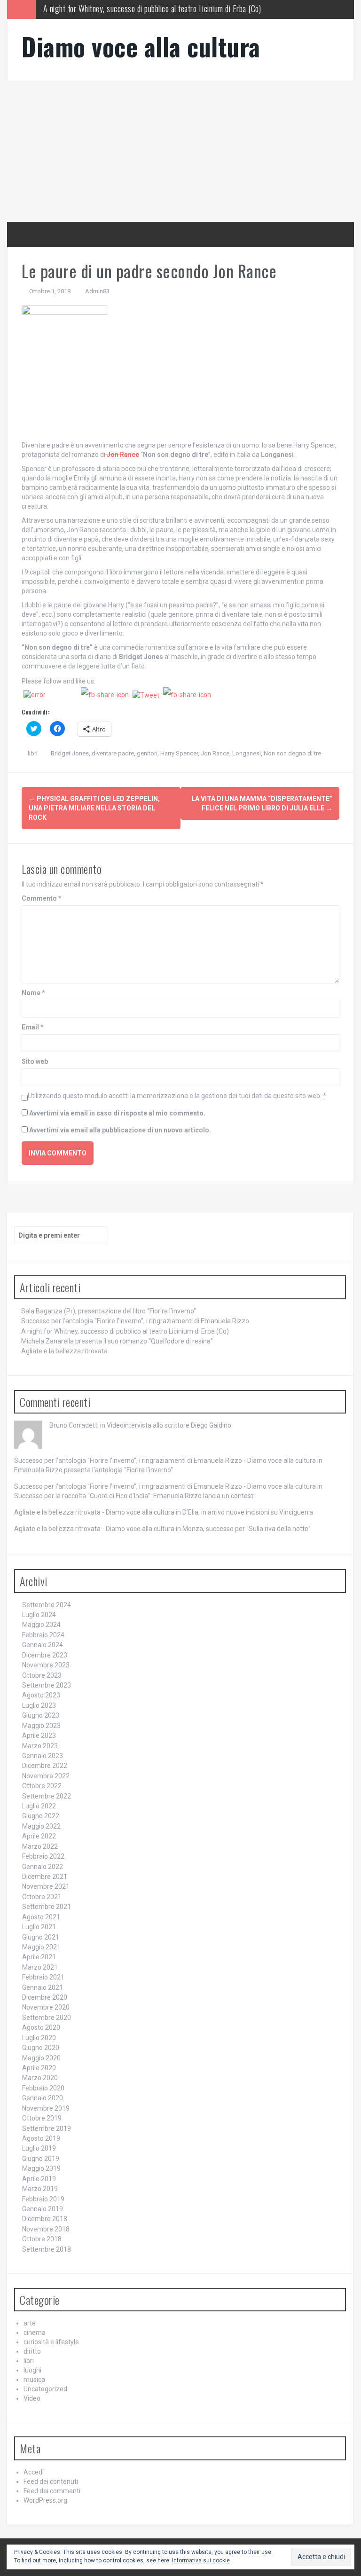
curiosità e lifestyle (51, 2342)
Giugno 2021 (41, 1937)
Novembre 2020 (46, 2007)
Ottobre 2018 (42, 2239)
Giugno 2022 (41, 1816)
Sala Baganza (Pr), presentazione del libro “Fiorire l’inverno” (109, 1311)
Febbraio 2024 (43, 1635)
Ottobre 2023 (42, 1675)
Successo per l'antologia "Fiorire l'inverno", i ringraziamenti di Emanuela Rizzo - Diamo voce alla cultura (165, 1461)
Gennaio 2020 (43, 2098)
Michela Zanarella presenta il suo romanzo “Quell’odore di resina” (141, 9)
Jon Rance (215, 753)
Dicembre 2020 (45, 1997)
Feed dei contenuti (51, 2482)
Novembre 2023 (46, 1665)
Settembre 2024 (47, 1605)
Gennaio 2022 (43, 1867)
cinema (35, 2333)
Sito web (35, 1061)
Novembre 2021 (46, 1886)
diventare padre (113, 753)
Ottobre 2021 (42, 1897)
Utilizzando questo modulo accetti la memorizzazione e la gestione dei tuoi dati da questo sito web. (177, 1096)
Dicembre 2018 (45, 2219)
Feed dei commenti (52, 2491)
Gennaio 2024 (43, 1645)
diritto (32, 2351)
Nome (33, 993)
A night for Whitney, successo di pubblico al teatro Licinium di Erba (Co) (125, 1331)
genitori (147, 753)
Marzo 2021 (40, 1967)
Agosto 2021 (41, 1917)
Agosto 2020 (41, 2027)
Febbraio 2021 (43, 1977)
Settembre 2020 (47, 2018)
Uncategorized (45, 2389)
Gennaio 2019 (43, 2209)
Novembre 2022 (46, 1776)
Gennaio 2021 (43, 1987)
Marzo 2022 (40, 1846)
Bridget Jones (70, 753)
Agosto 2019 (41, 2138)
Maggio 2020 (41, 2058)
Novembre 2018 (46, 2229)
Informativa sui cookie (201, 2560)
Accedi (34, 2472)
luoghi (32, 2370)
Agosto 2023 (41, 1695)
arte (30, 2323)
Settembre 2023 (47, 1685)
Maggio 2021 (41, 1947)
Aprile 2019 (39, 2179)
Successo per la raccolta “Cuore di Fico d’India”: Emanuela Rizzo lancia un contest (134, 1496)
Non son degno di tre (292, 753)
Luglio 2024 (39, 1615)
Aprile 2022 (39, 1836)
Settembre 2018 (47, 2249)
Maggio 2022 (41, 1826)
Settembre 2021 (47, 1907)
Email (33, 1027)
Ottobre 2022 (42, 1786)
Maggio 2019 (41, 2168)
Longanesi (247, 753)
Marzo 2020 (40, 2078)
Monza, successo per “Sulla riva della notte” (247, 1529)
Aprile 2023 (39, 1736)
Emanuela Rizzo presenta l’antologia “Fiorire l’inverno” (94, 1470)
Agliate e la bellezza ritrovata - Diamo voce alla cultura (94, 1512)
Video (32, 2398)
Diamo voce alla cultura (141, 46)
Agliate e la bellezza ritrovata (64, 1351)
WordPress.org (45, 2500)
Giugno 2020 (41, 2048)
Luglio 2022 (39, 1806)
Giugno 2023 (41, 1715)
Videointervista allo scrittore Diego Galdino (169, 1425)
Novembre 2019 (46, 2108)
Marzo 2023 (40, 1746)
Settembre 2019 (47, 2128)
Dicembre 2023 (45, 1655)
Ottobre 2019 (42, 2118)
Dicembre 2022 (45, 1766)
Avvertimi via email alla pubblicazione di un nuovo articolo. (120, 1130)
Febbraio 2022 (43, 1856)
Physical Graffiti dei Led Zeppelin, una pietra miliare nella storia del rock (94, 808)
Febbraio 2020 (43, 2088)
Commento (42, 898)
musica (34, 2380)
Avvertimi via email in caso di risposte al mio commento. (117, 1113)
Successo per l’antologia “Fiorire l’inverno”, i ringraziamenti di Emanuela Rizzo (135, 1321)
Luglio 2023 (39, 1705)
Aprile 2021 (39, 1957)
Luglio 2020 (39, 2038)
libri (33, 753)
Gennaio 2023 (43, 1756)
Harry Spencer (179, 753)
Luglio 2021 (39, 1927)
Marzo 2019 (40, 2189)
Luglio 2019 (39, 2148)
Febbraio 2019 (43, 2199)
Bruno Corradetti (74, 1425)
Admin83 (97, 291)
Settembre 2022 (47, 1796)
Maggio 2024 (41, 1625)
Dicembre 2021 (45, 1877)
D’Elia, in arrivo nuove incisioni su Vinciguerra (248, 1512)
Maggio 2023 (41, 1726)
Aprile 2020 (39, 2068)
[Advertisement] (180, 151)
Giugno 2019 (41, 2159)
